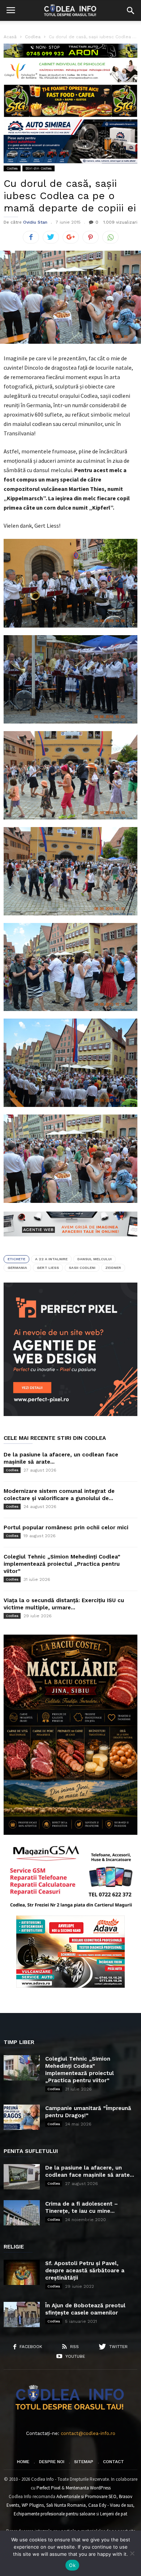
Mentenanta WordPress (88, 2488)
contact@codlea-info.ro (88, 2433)
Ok (72, 2565)
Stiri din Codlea (39, 168)
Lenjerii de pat (114, 2514)
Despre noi (52, 2462)
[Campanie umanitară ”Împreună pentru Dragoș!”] (22, 2117)
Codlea (12, 168)
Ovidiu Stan (35, 222)
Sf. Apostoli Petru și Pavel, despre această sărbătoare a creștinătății (85, 2271)
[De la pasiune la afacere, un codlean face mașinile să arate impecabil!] (22, 2177)
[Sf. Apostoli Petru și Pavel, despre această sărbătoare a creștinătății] (22, 2272)
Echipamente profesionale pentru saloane (54, 2514)
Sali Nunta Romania (66, 2505)
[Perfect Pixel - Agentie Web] (70, 1414)
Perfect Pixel (48, 2488)
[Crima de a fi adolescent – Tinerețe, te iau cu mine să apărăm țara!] (22, 2213)
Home (23, 2462)
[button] (131, 10)
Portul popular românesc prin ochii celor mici (66, 1527)
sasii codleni (82, 1268)
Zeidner (113, 1268)
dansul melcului (95, 1259)
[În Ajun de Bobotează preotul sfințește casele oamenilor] (22, 2315)
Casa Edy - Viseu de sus (111, 2505)
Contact (114, 2462)
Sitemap (84, 2462)
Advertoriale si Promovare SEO (86, 2496)
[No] (132, 2553)
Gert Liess (48, 1268)
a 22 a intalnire (51, 1259)
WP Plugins (33, 2505)
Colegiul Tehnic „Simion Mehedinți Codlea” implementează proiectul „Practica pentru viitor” (62, 1564)
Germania (17, 1268)
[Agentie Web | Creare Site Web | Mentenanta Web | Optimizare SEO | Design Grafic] (70, 1242)
